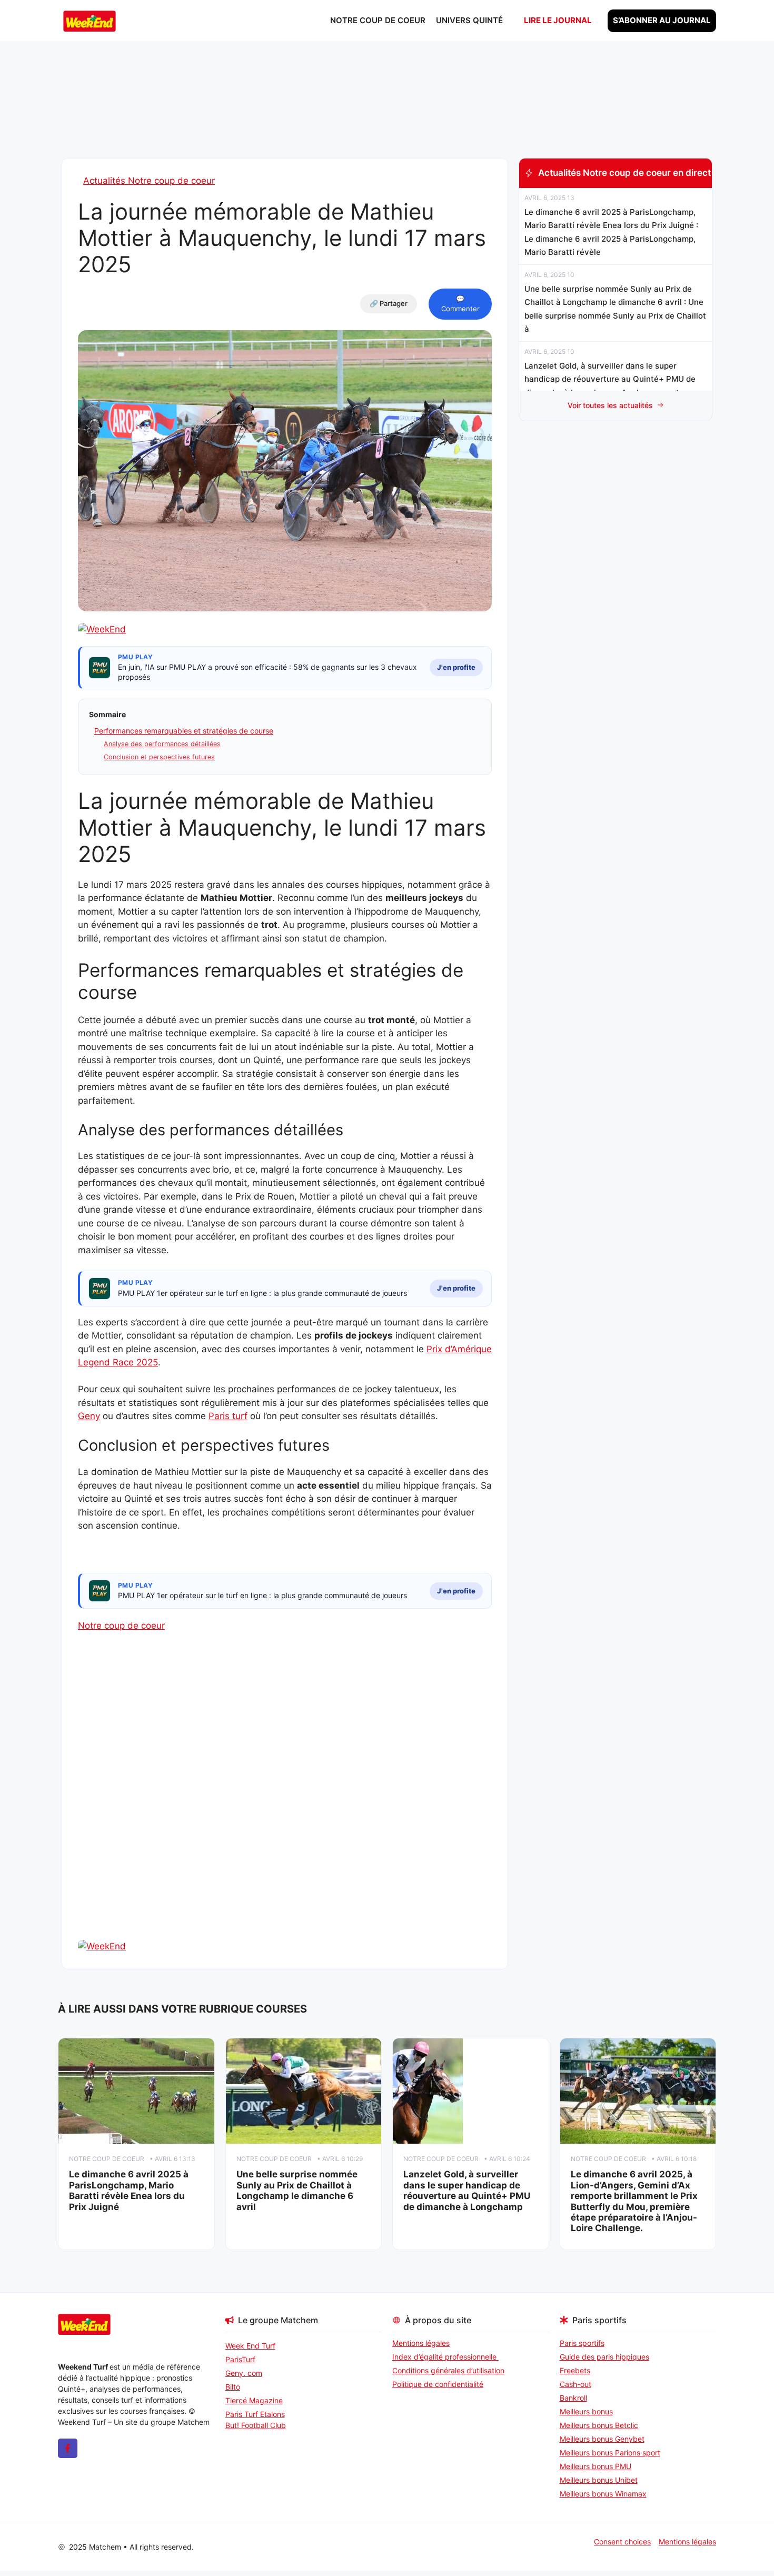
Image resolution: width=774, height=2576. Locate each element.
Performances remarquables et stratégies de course (184, 731)
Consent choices (622, 2542)
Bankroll (573, 2398)
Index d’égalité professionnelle (445, 2357)
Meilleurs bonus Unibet (599, 2480)
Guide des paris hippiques (604, 2357)
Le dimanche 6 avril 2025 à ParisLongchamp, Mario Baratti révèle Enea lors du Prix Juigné (129, 2190)
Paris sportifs (582, 2343)
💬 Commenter (460, 304)
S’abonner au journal (662, 20)
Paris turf (228, 1416)
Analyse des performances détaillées (162, 744)
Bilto (233, 2387)
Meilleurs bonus (586, 2411)
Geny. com (244, 2373)
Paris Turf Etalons (255, 2414)
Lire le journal (558, 20)
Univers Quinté (469, 20)
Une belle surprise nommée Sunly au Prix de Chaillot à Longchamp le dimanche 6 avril (297, 2190)
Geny (89, 1416)
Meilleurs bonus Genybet (602, 2439)
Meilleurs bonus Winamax (603, 2494)
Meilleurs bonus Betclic (599, 2425)
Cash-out (575, 2384)
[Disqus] (285, 1804)
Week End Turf (250, 2346)
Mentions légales (421, 2343)
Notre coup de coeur (378, 20)
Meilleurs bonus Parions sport (610, 2453)
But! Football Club (256, 2425)
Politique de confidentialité (438, 2384)
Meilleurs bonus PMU (596, 2466)
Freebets (575, 2370)
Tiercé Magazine (254, 2400)
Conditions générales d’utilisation (448, 2370)
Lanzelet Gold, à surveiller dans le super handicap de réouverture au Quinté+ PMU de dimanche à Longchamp (467, 2190)
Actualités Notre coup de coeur (149, 181)
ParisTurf (240, 2359)
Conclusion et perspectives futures (159, 757)
